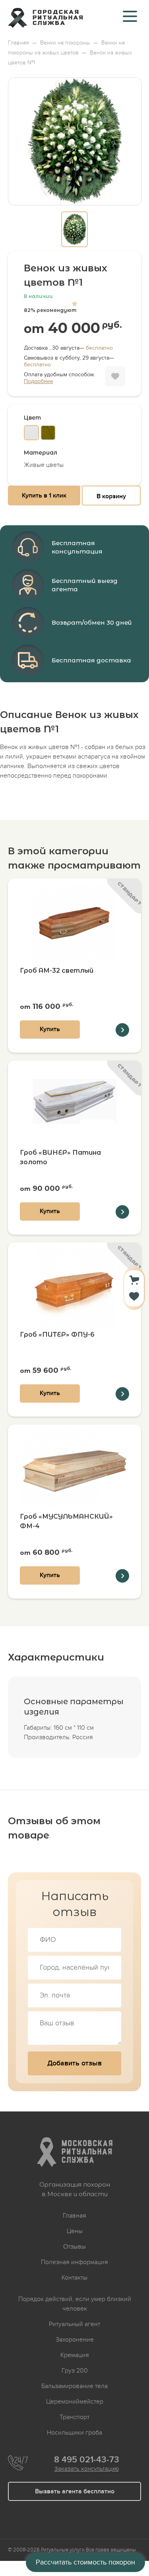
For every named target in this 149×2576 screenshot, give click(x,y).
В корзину (111, 496)
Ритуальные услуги (63, 2550)
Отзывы (74, 2247)
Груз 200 (75, 2371)
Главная (74, 2216)
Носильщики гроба (74, 2433)
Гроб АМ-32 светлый (57, 971)
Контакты (74, 2278)
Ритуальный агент (74, 2324)
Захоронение (75, 2340)
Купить (50, 1029)
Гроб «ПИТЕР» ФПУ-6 (57, 1334)
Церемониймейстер (75, 2402)
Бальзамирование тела (74, 2386)
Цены (75, 2231)
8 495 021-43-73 (87, 2460)
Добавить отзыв (74, 2063)
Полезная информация (74, 2262)
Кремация (75, 2355)
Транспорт (74, 2417)
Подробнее (39, 381)
